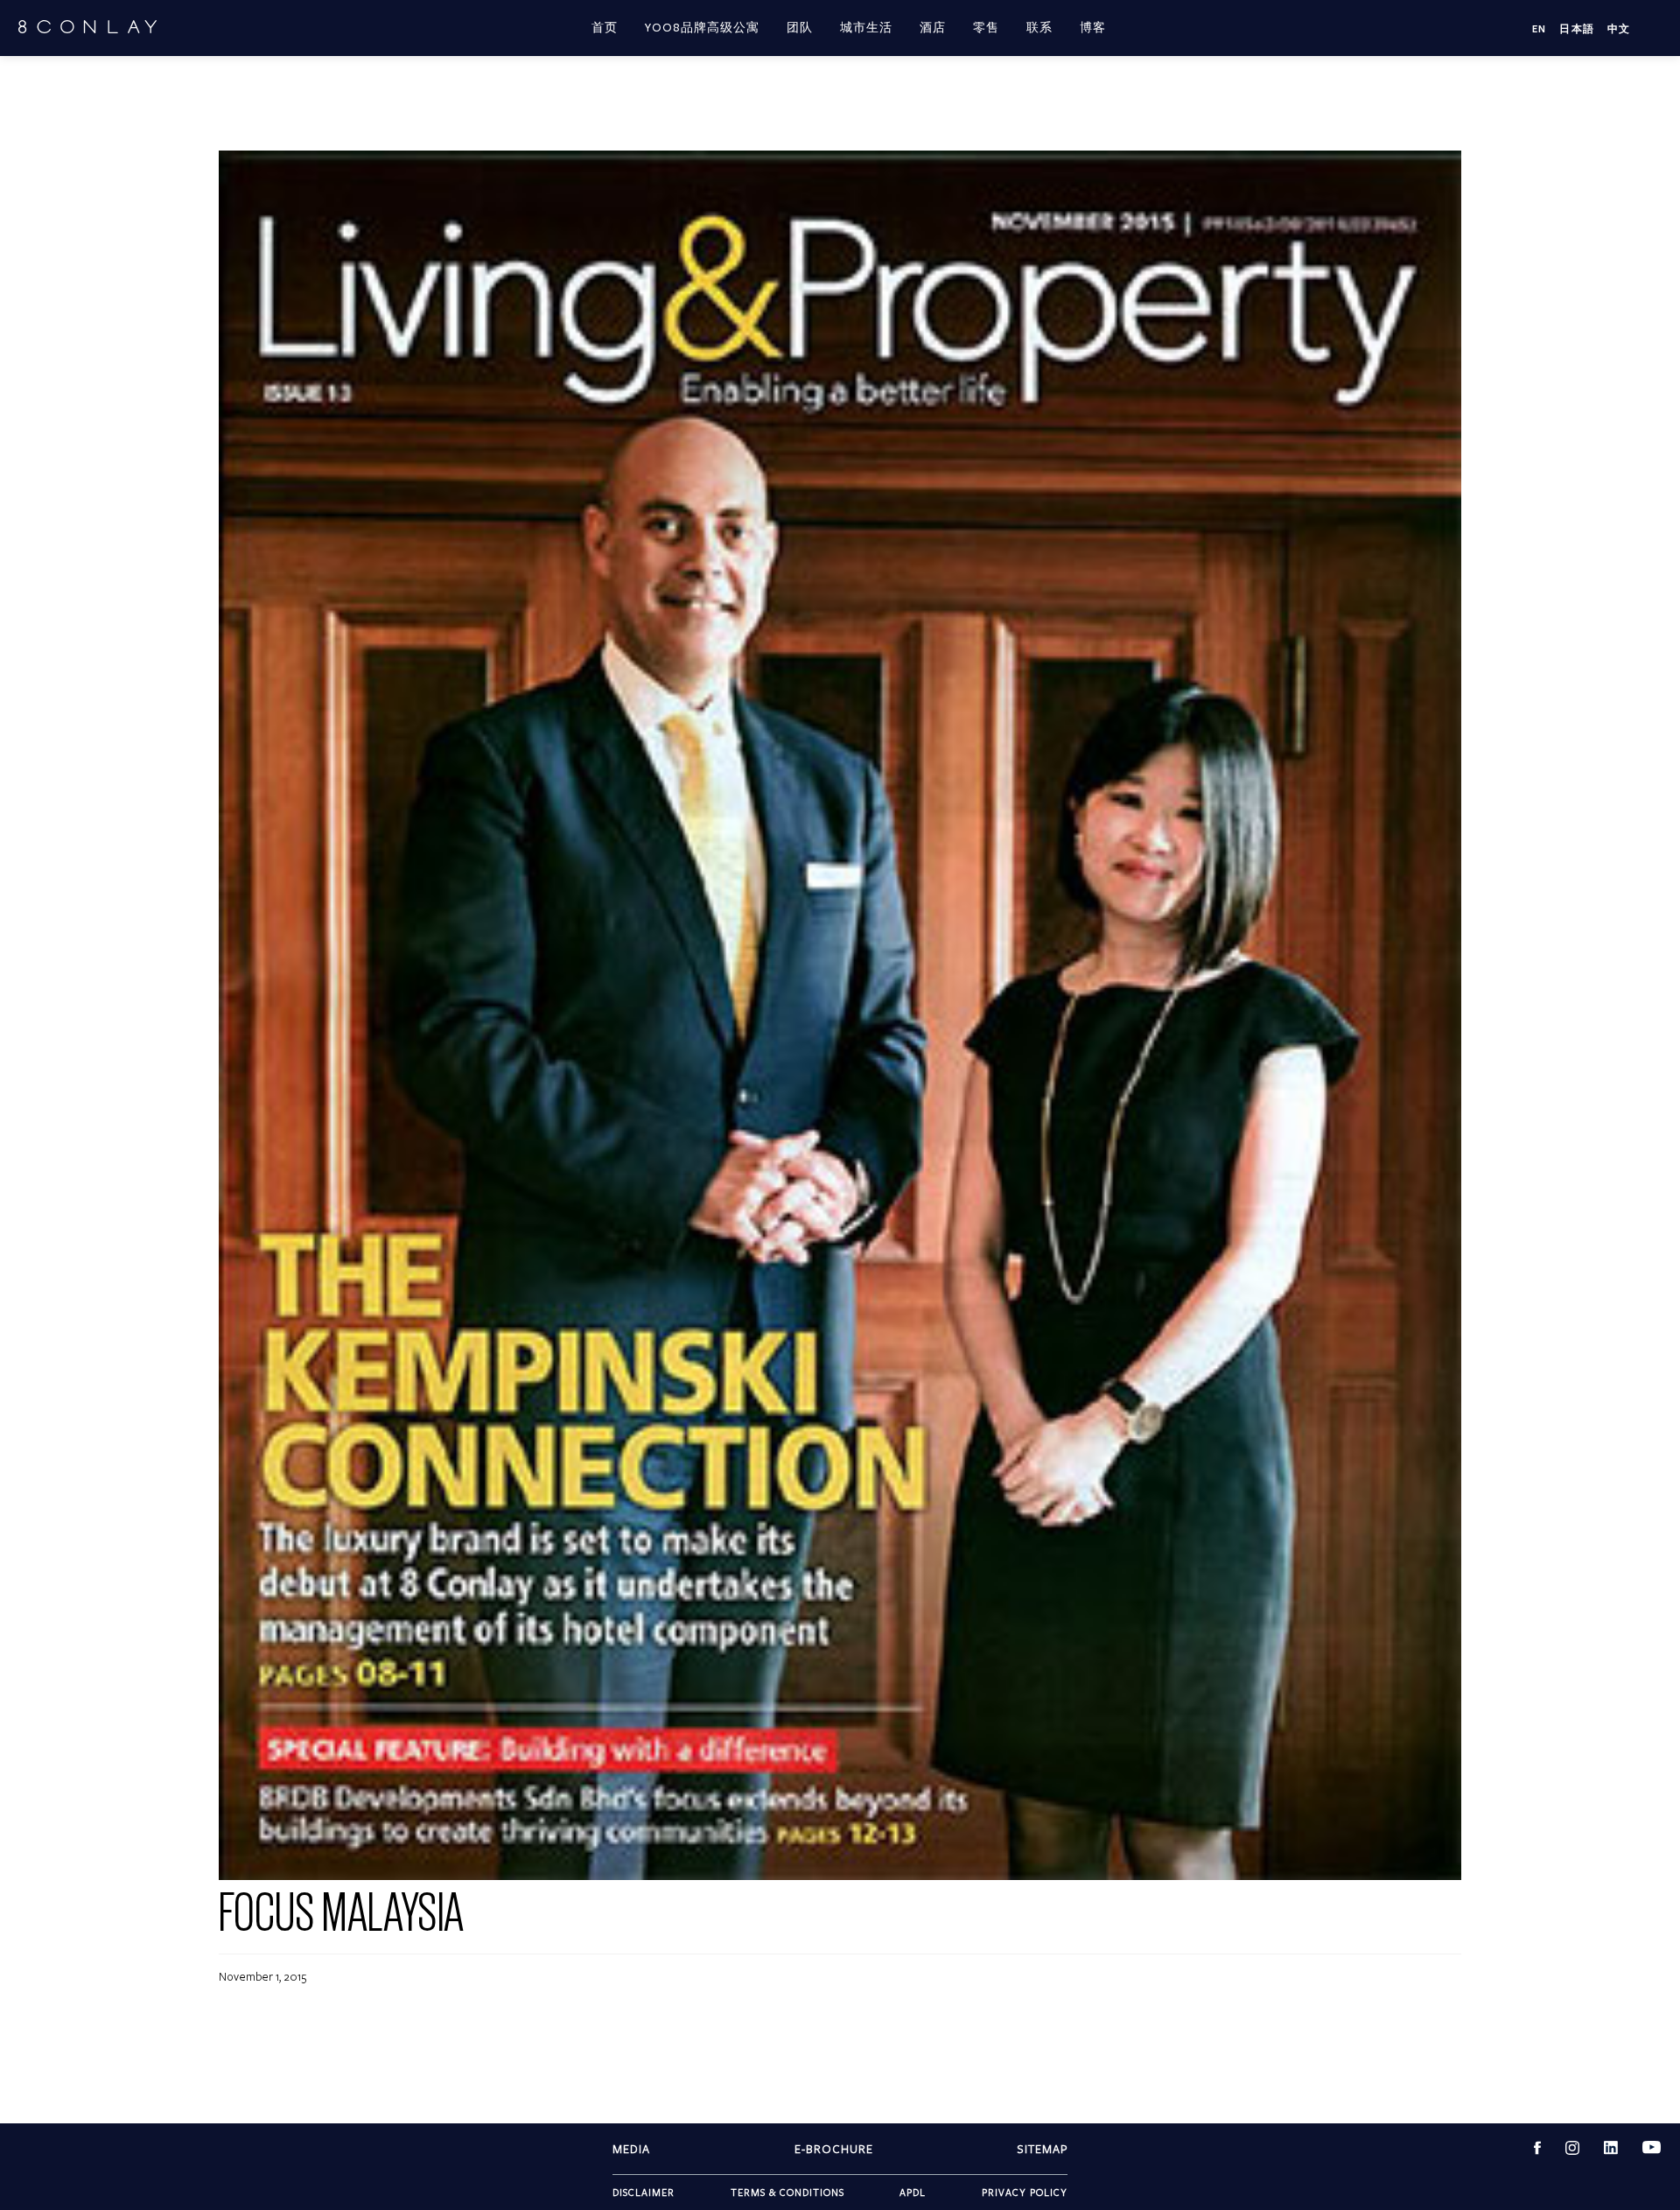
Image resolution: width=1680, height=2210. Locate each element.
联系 (1039, 28)
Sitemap (1042, 2149)
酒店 (933, 28)
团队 (800, 28)
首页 (605, 28)
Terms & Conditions (787, 2192)
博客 (1093, 28)
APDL (913, 2192)
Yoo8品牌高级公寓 (702, 28)
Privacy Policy (1025, 2192)
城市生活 (866, 28)
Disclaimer (644, 2192)
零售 (986, 28)
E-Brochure (834, 2149)
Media (631, 2149)
